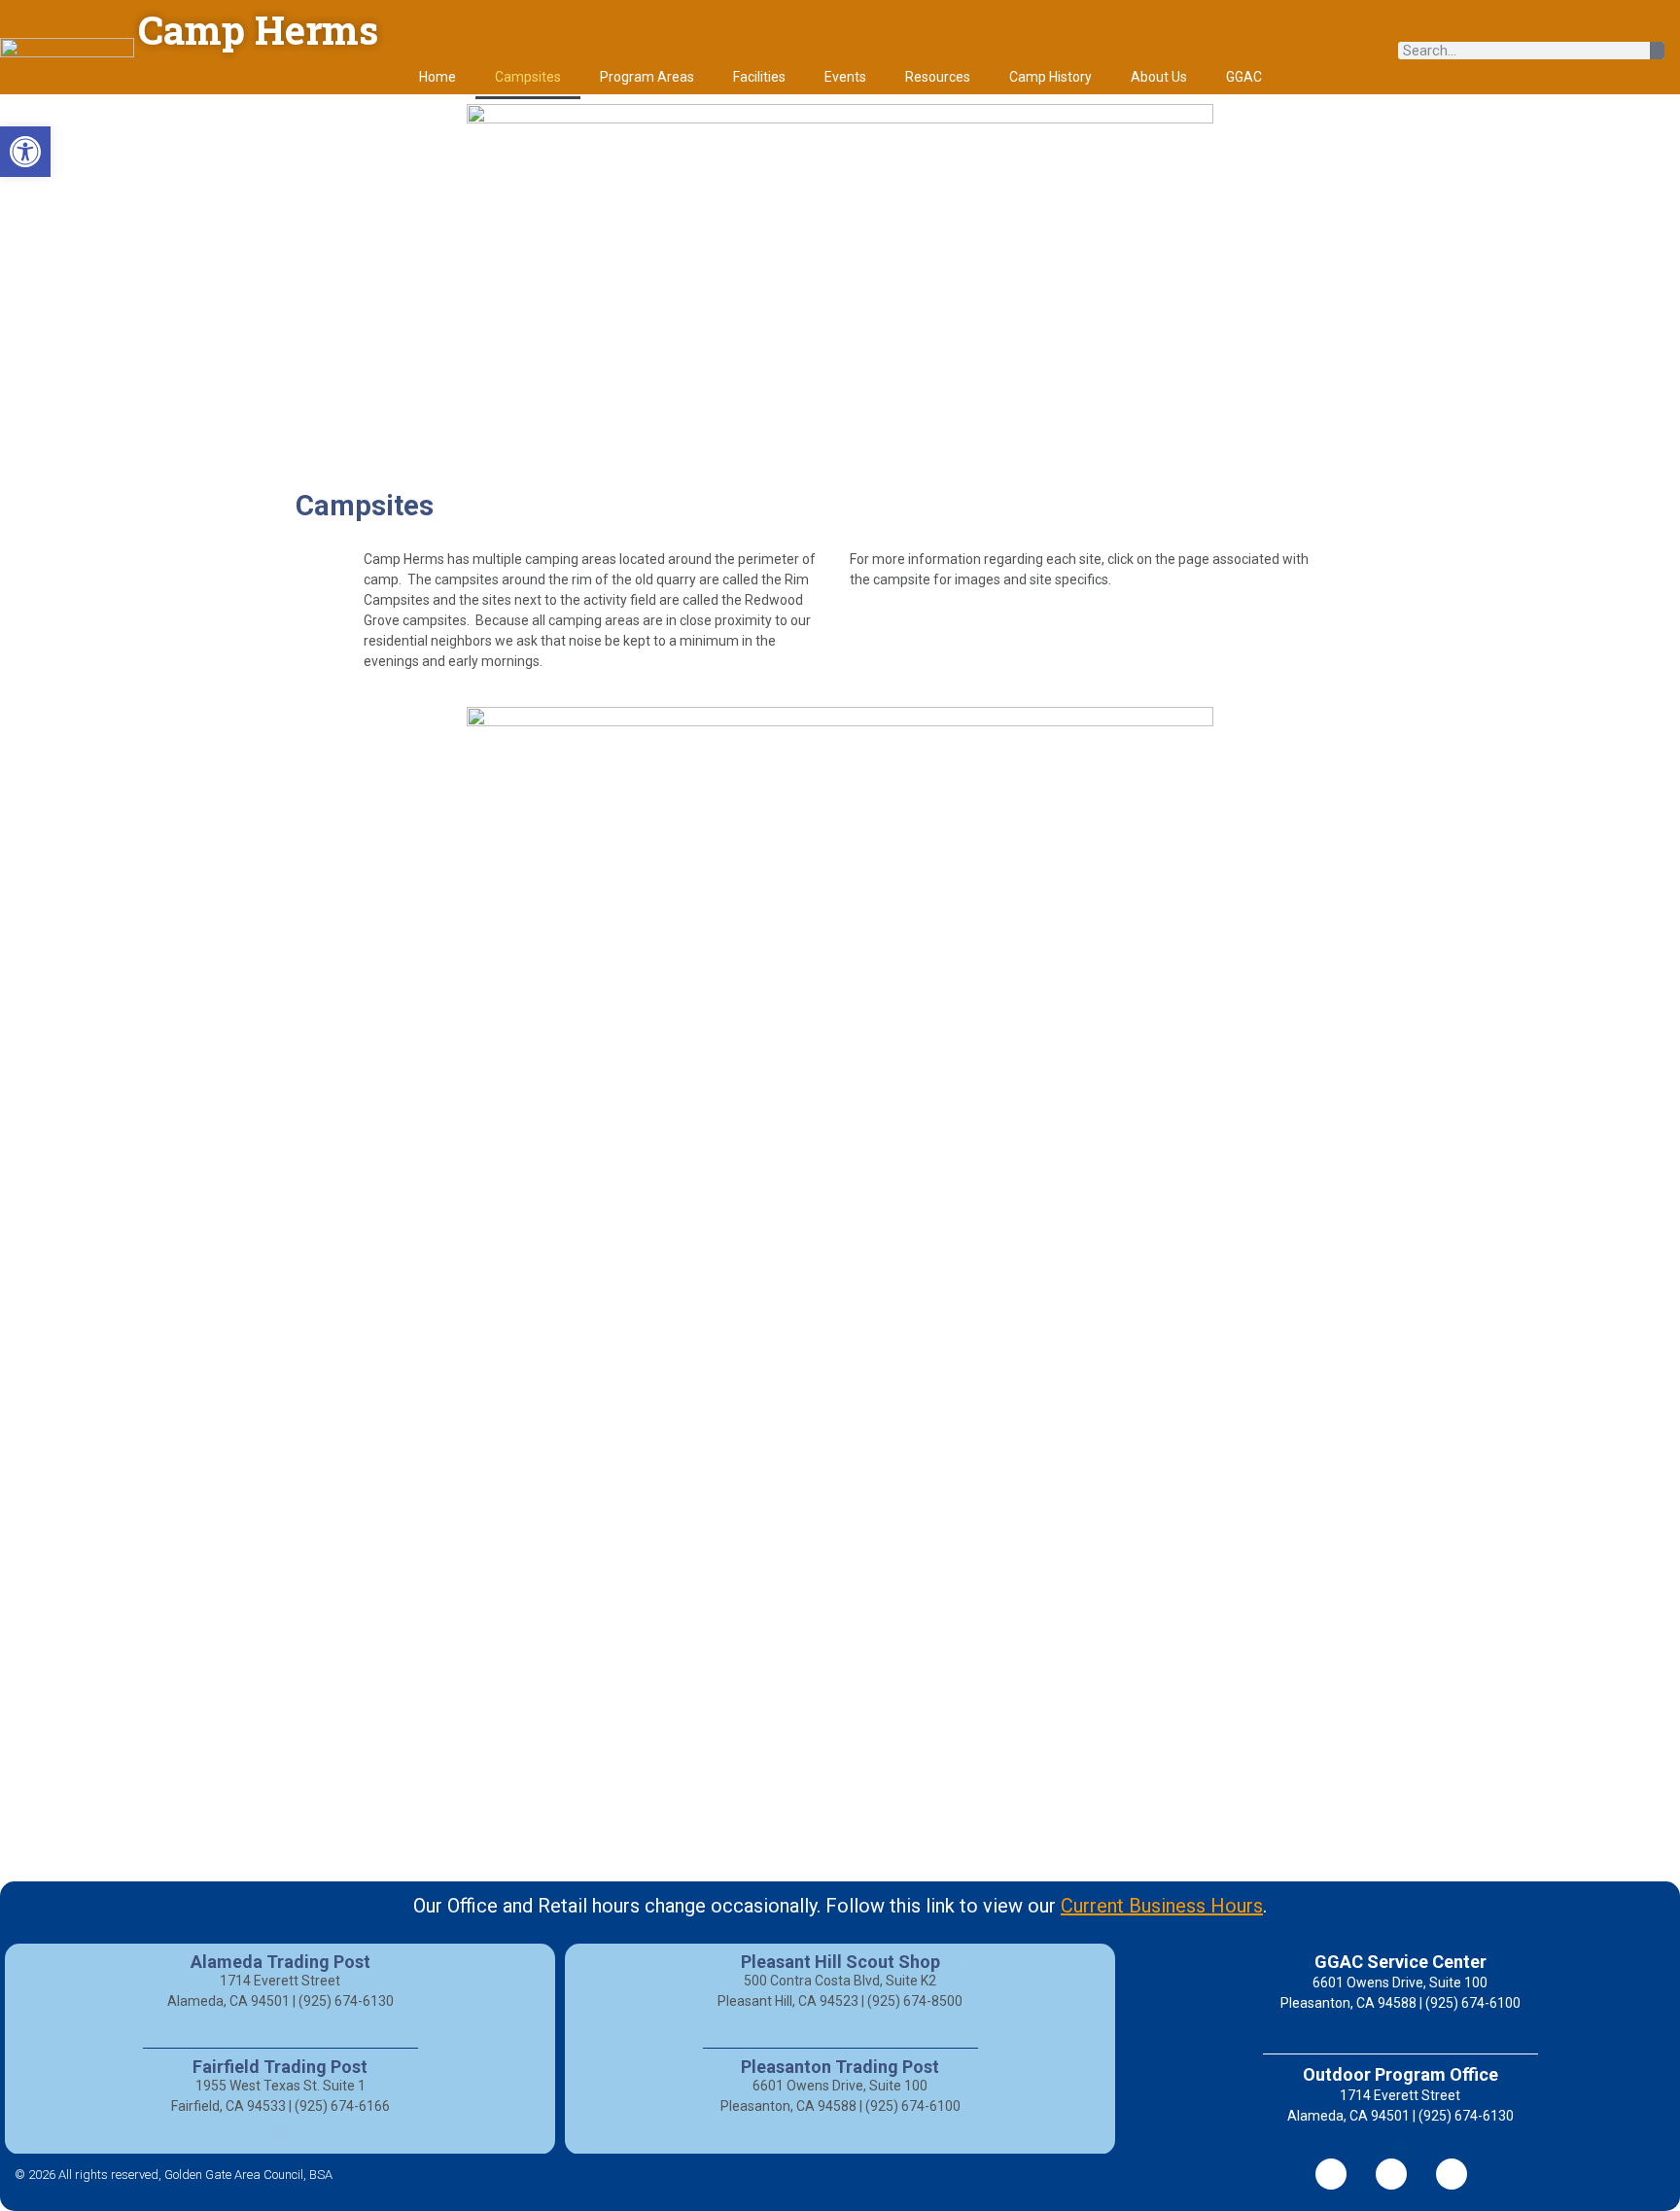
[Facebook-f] (1331, 2174)
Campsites (528, 77)
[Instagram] (1452, 2174)
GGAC (1244, 77)
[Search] (1657, 51)
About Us (1159, 77)
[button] (25, 152)
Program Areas (647, 77)
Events (845, 77)
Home (437, 77)
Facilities (759, 77)
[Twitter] (1391, 2174)
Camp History (1050, 77)
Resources (938, 77)
